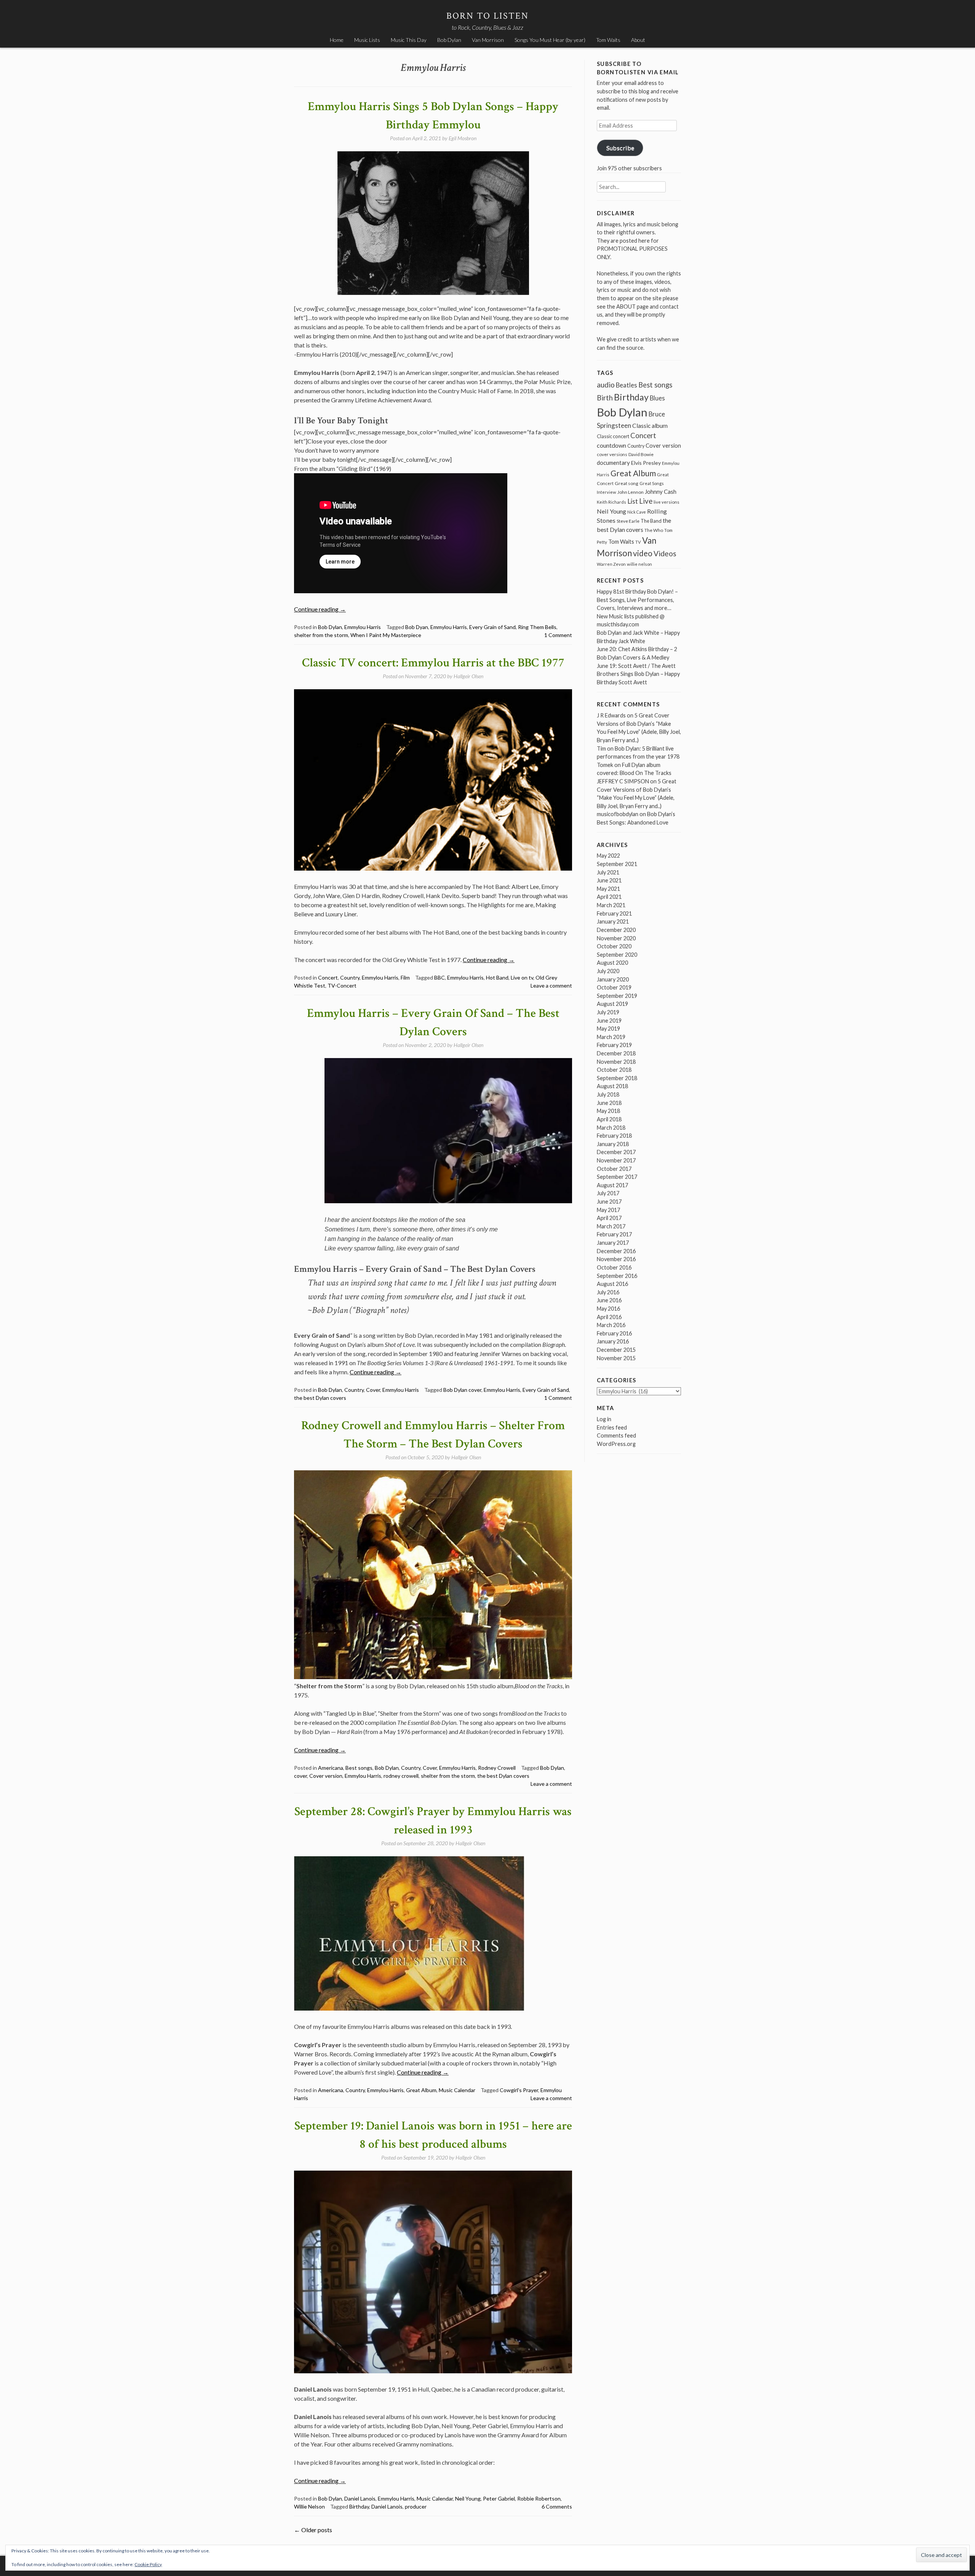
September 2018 (617, 1078)
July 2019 (608, 1012)
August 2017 (612, 1185)
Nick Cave (637, 512)
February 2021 (614, 913)
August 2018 (612, 1086)
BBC (440, 977)
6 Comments (557, 2506)
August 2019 (612, 1004)
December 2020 (616, 930)
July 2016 (608, 1292)
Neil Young (468, 2498)
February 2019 (614, 1045)
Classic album (650, 426)
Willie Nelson (309, 2506)
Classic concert (613, 436)
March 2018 (611, 1128)
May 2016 (608, 1309)
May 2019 (608, 1029)
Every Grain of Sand (492, 627)
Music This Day (409, 40)
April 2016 (609, 1317)
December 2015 (616, 1350)
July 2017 (608, 1193)
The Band (651, 521)
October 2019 (614, 987)
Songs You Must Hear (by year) (550, 40)
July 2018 (608, 1094)
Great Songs (652, 483)
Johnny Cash (661, 492)
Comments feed (616, 1435)
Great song (627, 483)
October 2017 (614, 1169)
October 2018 (614, 1070)
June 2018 (609, 1103)
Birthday (359, 2506)
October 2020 (614, 946)
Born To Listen (488, 16)
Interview (607, 492)
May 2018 (608, 1111)
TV (638, 542)
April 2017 (609, 1218)
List (633, 501)
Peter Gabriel (499, 2498)
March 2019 (611, 1037)
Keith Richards (611, 502)
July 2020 (608, 971)
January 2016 (613, 1341)
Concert (328, 977)
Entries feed (612, 1427)
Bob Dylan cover (462, 1390)
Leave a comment (551, 985)
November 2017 (616, 1160)
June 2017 (609, 1202)
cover (300, 1776)
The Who (654, 530)
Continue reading (320, 609)
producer (416, 2506)
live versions (667, 502)
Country (350, 977)
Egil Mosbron (463, 138)
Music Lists (367, 40)
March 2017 (611, 1226)
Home (337, 40)
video (643, 553)
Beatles (627, 385)
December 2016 (616, 1251)
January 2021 (613, 921)
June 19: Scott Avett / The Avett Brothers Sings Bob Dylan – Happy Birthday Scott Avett (638, 674)
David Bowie (641, 454)
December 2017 (616, 1152)
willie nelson (639, 564)
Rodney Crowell (497, 1768)
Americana (331, 1768)
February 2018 (614, 1136)
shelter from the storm (321, 635)
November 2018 (616, 1062)
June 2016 (609, 1300)
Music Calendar (457, 2090)
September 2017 (617, 1177)
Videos (665, 553)
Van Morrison (488, 40)
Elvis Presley (646, 463)
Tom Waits (608, 40)
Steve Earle (628, 521)
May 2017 (608, 1210)
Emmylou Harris (363, 627)
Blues (657, 398)
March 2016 (611, 1325)
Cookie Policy (148, 2564)
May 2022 (608, 856)
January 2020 (613, 979)
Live (646, 501)
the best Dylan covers (320, 1398)
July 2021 (608, 872)
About (638, 40)
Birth (605, 398)
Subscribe (620, 148)
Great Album (421, 2090)
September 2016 (617, 1276)
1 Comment (558, 635)
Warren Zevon (611, 564)
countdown (611, 445)
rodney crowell (401, 1776)
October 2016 (614, 1267)
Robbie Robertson (539, 2498)
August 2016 (612, 1284)
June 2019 (609, 1021)
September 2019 (617, 996)
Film (405, 977)
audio (606, 385)
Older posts (313, 2530)
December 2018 (616, 1053)
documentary (613, 463)
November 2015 (616, 1358)
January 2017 (613, 1243)
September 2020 (617, 955)
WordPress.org (616, 1444)
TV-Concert (342, 985)
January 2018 (613, 1144)
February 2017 (614, 1234)
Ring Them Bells (537, 627)
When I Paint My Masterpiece (386, 635)
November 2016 (616, 1259)
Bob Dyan (417, 627)
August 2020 (612, 963)
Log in (604, 1419)
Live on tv (522, 977)
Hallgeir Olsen (468, 676)
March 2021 (611, 905)
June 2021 (609, 880)
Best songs (359, 1768)
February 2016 (614, 1333)
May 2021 (608, 889)
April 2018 (609, 1119)
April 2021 (609, 897)
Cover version (326, 1776)
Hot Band (497, 977)
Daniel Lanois (360, 2498)
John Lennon (631, 492)
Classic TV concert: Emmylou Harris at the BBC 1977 (433, 663)
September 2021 (617, 864)
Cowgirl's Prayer (519, 2090)
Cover (373, 1390)
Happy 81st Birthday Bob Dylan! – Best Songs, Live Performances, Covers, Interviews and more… (637, 600)
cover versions (612, 454)
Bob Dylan (449, 40)
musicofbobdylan (618, 814)
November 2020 (616, 938)
